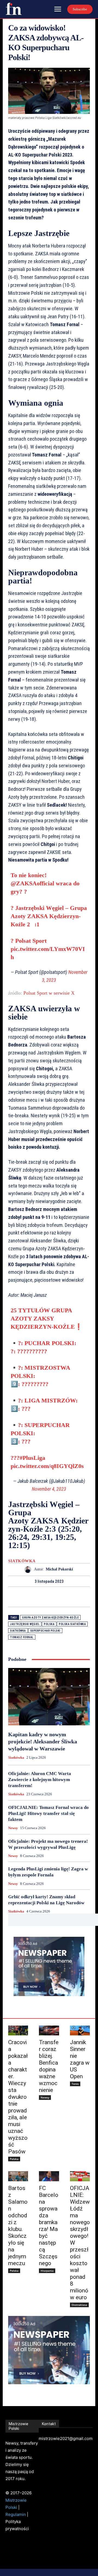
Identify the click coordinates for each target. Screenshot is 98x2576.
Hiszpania (47, 2271)
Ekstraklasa (79, 2305)
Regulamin (16, 2514)
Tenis (75, 2084)
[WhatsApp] (68, 1597)
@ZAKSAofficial (32, 883)
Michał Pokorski (59, 1569)
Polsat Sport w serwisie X (49, 993)
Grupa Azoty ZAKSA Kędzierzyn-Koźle (50, 1618)
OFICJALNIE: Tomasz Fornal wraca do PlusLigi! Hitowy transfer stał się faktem (48, 1813)
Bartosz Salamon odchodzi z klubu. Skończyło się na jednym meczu (18, 2226)
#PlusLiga (32, 1458)
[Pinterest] (55, 1597)
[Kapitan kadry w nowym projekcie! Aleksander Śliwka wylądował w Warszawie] (49, 1697)
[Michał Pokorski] (29, 1570)
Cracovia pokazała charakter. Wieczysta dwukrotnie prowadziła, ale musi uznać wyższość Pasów (18, 2097)
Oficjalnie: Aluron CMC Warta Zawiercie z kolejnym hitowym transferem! (40, 1780)
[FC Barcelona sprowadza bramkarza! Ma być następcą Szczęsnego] (49, 2176)
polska (49, 1624)
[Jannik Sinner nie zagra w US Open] (80, 2031)
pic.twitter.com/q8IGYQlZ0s (47, 1466)
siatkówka (18, 1631)
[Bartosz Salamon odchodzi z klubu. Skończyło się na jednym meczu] (18, 2176)
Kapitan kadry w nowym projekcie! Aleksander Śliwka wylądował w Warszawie (43, 1741)
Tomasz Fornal (22, 1637)
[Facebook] (30, 1597)
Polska (14, 2159)
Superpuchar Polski (45, 1631)
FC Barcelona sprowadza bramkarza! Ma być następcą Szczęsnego (49, 2226)
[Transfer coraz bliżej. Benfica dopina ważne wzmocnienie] (49, 2031)
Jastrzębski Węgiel (25, 1624)
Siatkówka (22, 1561)
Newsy (13, 1828)
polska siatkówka (72, 1624)
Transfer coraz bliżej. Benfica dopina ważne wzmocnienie (49, 2066)
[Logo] (14, 9)
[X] (43, 1597)
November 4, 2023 (49, 1489)
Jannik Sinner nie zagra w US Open (80, 2059)
